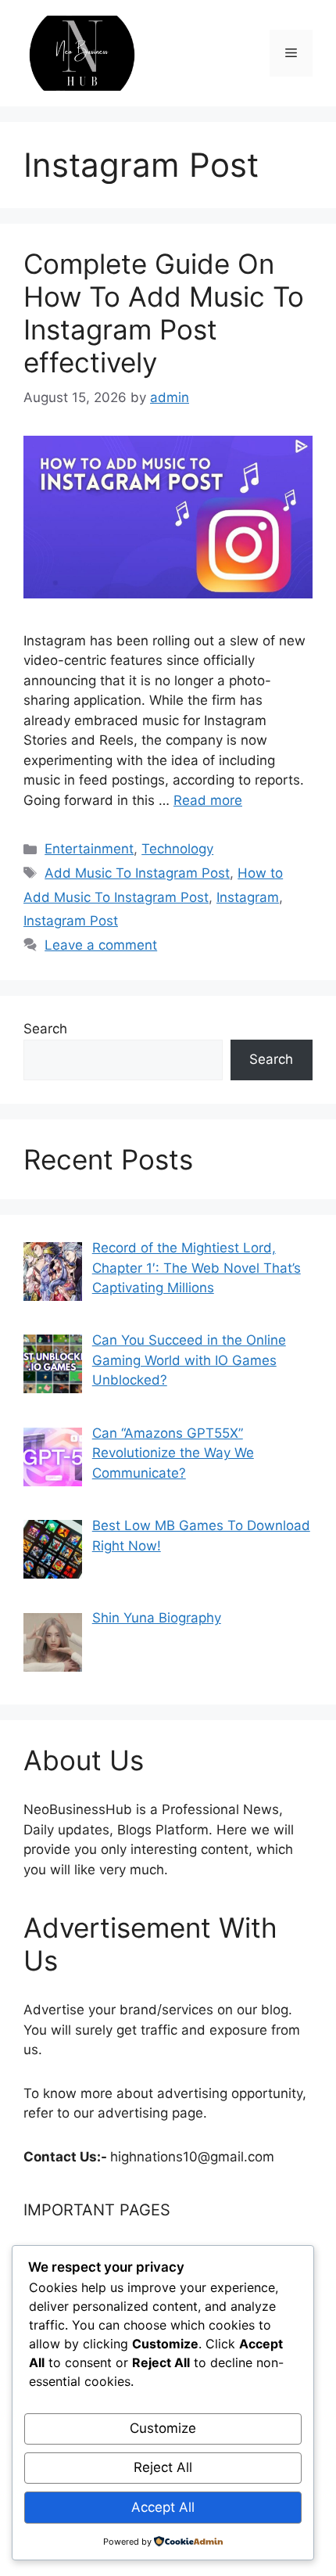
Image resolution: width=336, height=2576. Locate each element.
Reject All (163, 2467)
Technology (177, 849)
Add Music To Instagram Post (137, 873)
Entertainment (89, 849)
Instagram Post (71, 921)
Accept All (163, 2507)
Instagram (248, 897)
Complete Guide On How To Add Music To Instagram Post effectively (164, 313)
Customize (163, 2428)
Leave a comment (101, 945)
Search (45, 1029)
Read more (208, 800)
